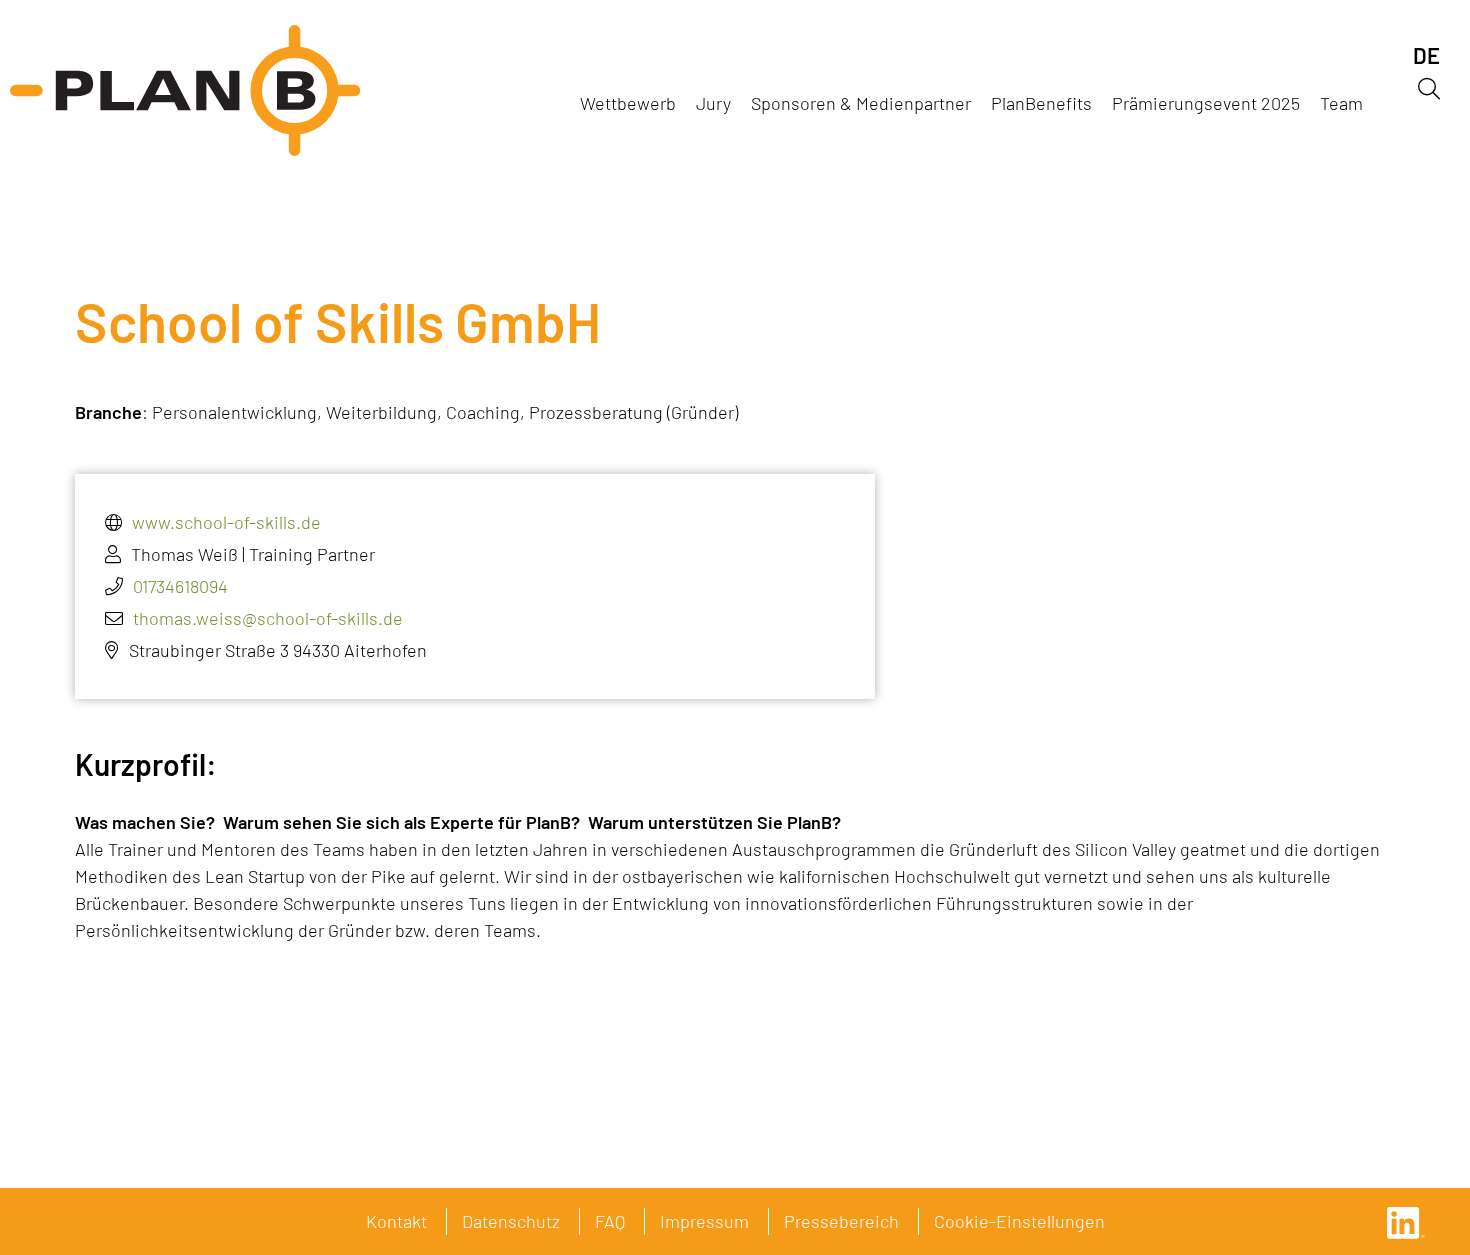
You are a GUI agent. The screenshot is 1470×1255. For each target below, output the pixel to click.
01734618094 (180, 586)
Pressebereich (841, 1221)
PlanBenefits (1041, 103)
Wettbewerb (628, 103)
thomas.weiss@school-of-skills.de (268, 618)
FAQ (610, 1221)
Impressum (704, 1221)
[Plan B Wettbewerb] (185, 90)
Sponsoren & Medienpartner (861, 103)
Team (1341, 103)
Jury (713, 103)
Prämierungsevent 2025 (1206, 103)
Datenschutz (511, 1221)
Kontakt (396, 1221)
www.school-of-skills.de (226, 522)
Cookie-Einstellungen (1019, 1221)
